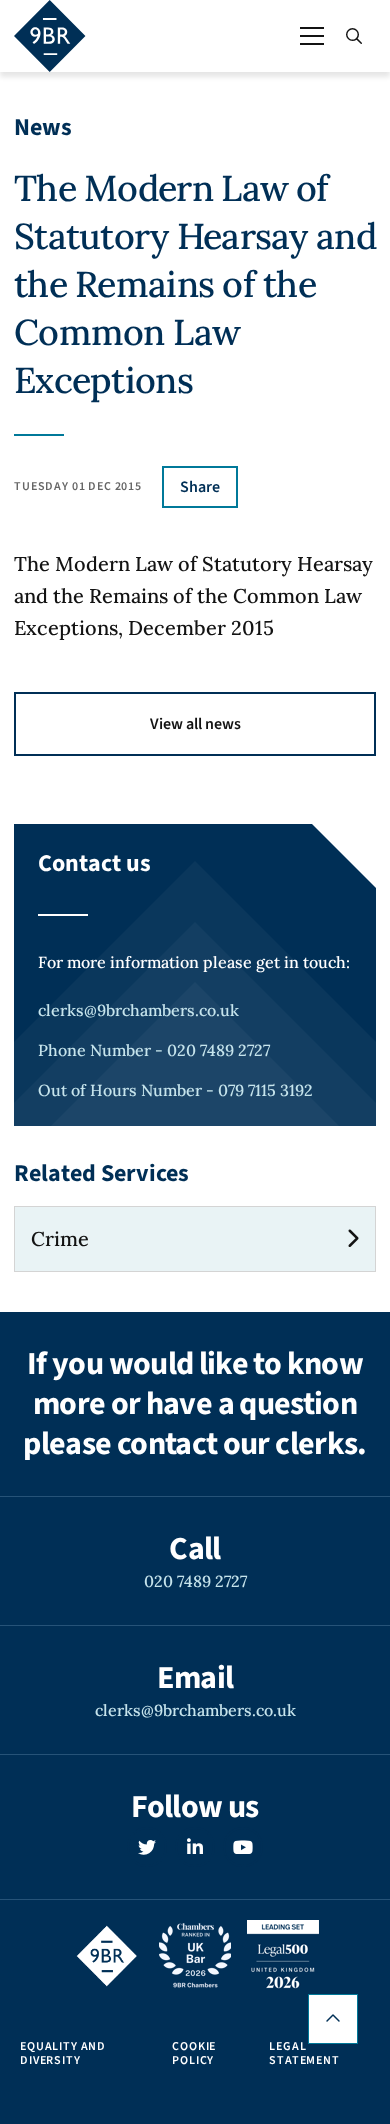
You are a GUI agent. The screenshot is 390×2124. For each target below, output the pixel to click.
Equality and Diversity (63, 2054)
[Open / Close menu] (312, 36)
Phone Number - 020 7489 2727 (154, 1050)
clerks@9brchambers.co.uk (138, 1010)
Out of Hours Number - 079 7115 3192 (175, 1090)
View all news (195, 724)
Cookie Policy (194, 2054)
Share (200, 487)
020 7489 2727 (195, 1581)
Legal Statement (304, 2054)
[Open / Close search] (354, 36)
